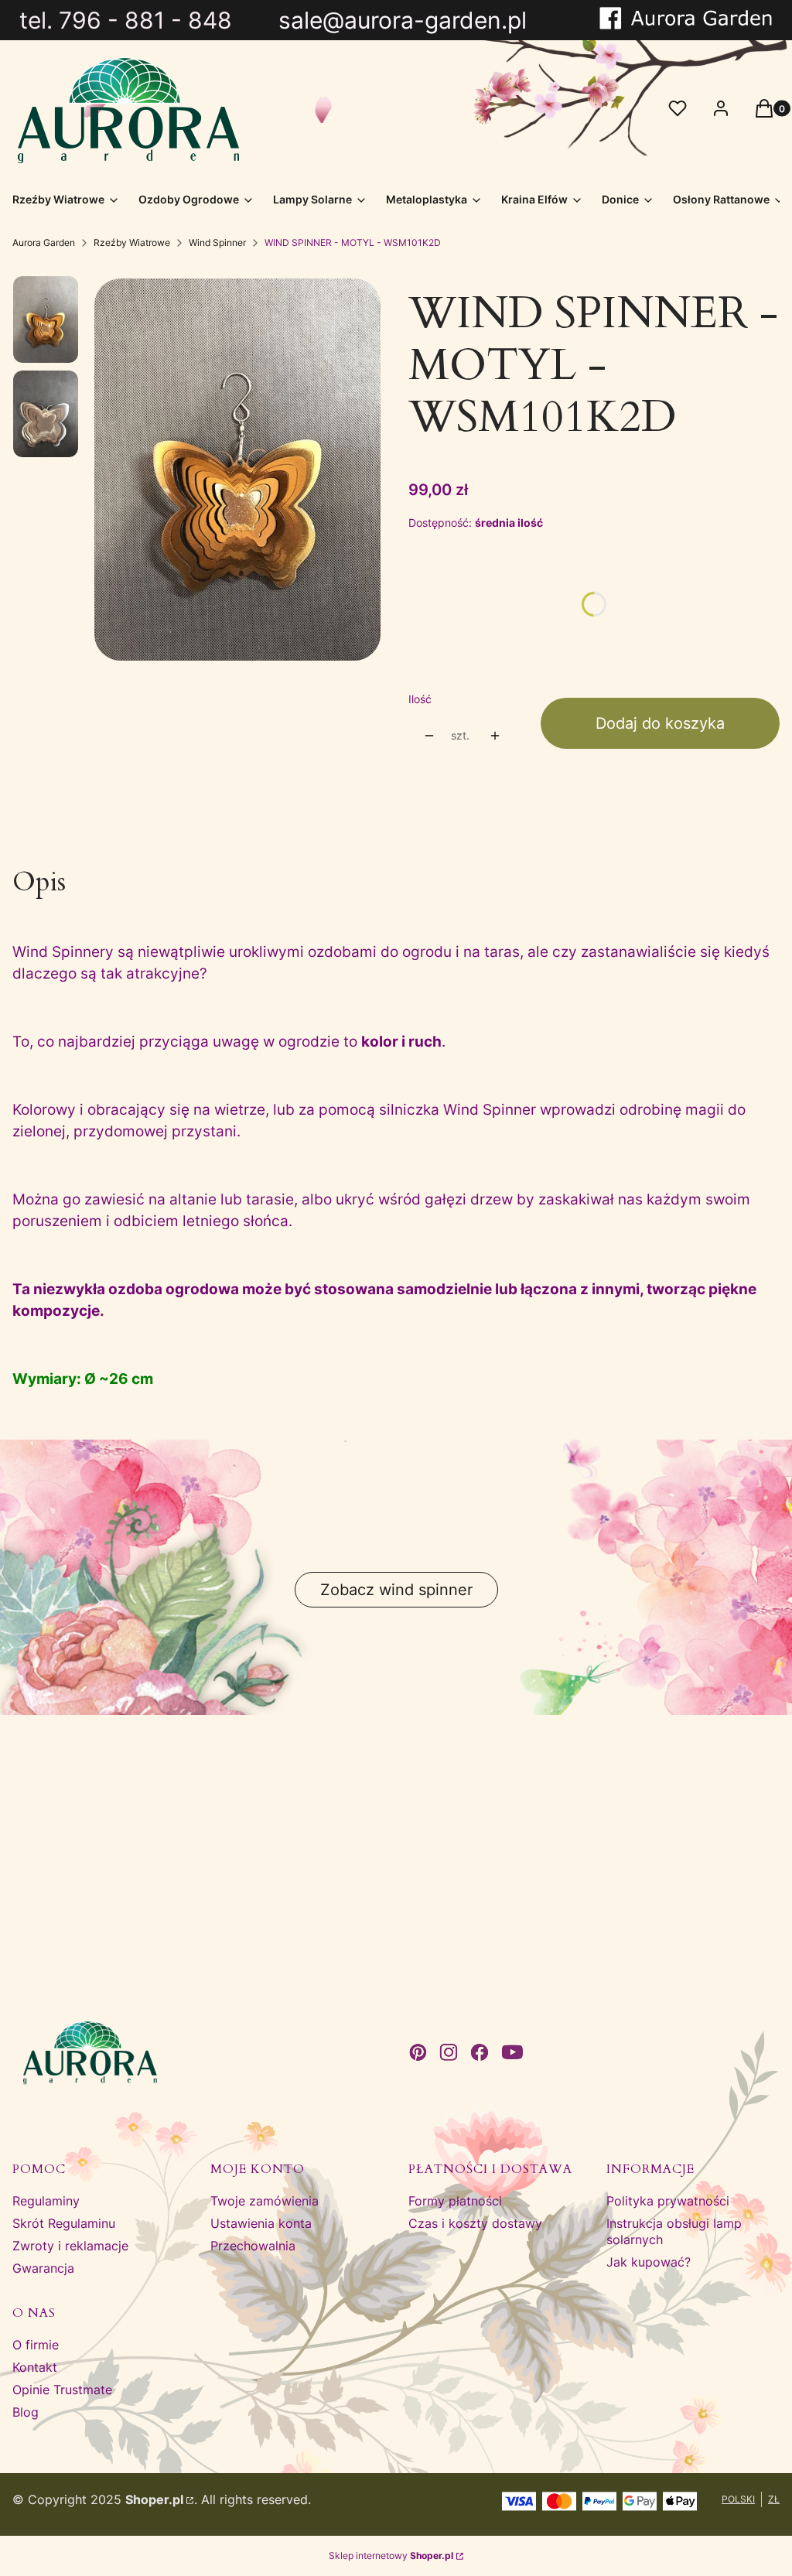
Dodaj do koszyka (660, 723)
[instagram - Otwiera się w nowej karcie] (449, 2052)
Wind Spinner (217, 243)
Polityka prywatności (668, 2201)
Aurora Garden (44, 243)
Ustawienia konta (261, 2223)
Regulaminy (46, 2201)
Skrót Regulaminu (64, 2223)
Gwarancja (43, 2268)
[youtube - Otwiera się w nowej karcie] (512, 2052)
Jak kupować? (649, 2262)
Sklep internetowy (391, 2556)
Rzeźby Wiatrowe (132, 243)
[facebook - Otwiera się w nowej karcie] (480, 2052)
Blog (26, 2412)
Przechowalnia (253, 2246)
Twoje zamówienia (265, 2201)
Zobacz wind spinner (396, 1590)
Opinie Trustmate (62, 2390)
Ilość (420, 699)
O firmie (36, 2345)
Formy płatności (455, 2201)
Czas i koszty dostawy (475, 2223)
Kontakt (35, 2367)
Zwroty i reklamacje (70, 2246)
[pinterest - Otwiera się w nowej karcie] (418, 2052)
